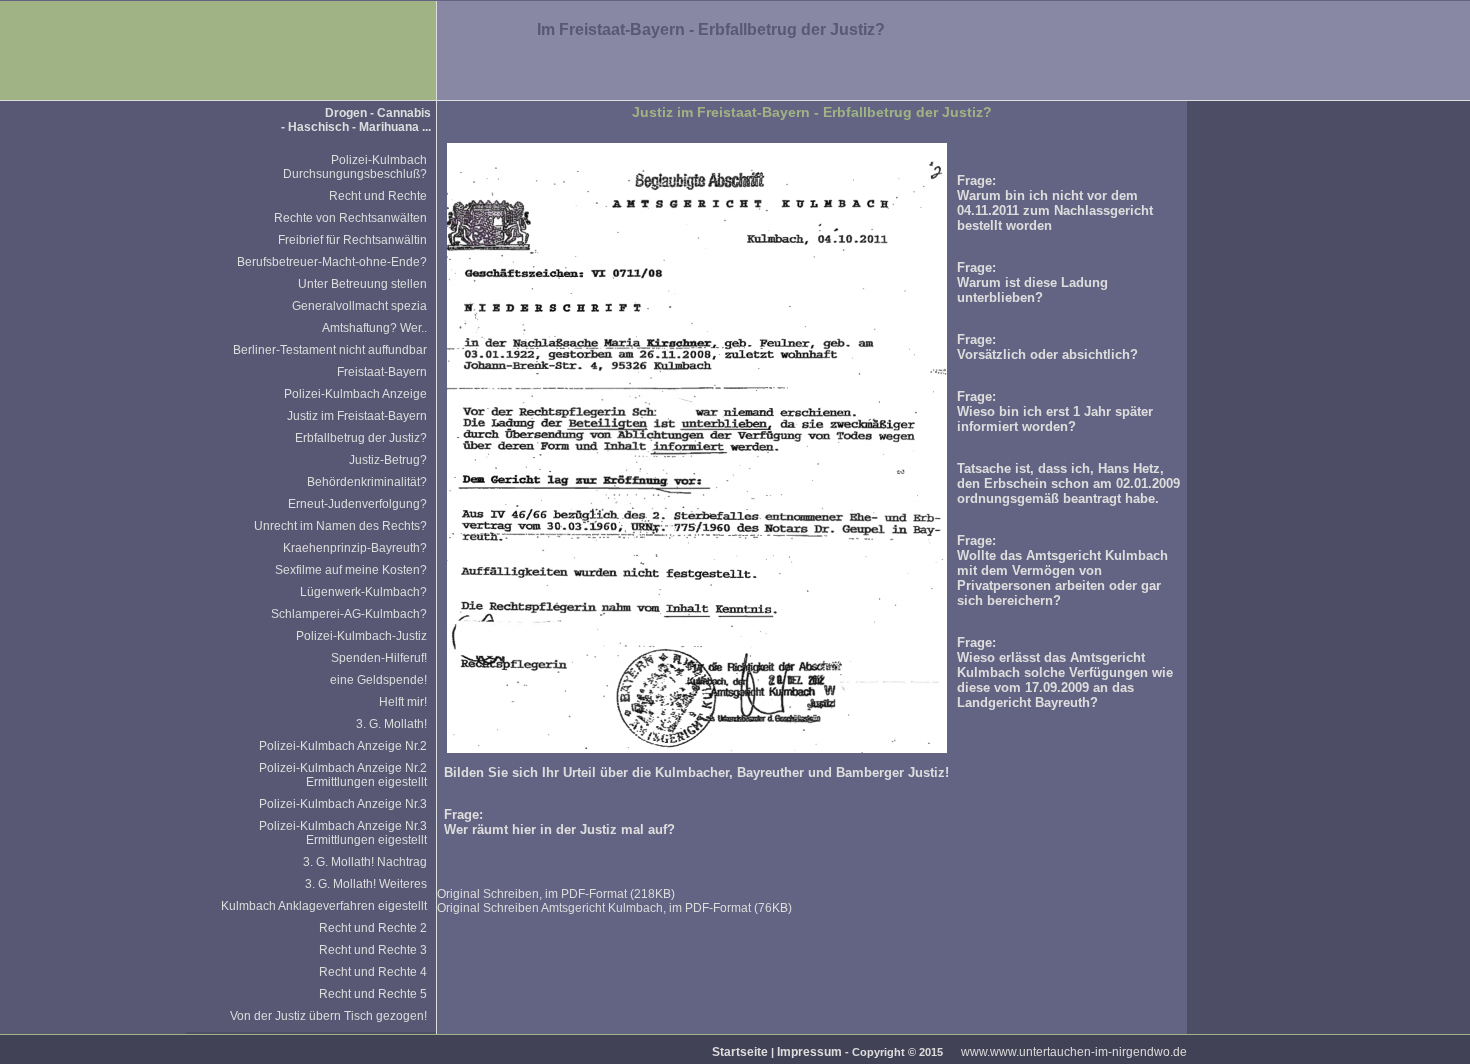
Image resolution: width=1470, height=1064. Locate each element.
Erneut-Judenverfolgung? (357, 504)
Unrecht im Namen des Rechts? (340, 526)
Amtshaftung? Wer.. (374, 328)
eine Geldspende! (378, 680)
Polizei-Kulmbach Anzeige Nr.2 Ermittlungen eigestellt (343, 775)
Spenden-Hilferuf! (379, 658)
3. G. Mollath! (391, 724)
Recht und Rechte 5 (373, 994)
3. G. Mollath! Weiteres (366, 884)
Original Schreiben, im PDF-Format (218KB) (556, 894)
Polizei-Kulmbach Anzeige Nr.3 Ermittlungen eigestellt (343, 833)
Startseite (740, 1052)
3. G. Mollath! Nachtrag (365, 862)
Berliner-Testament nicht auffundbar (330, 350)
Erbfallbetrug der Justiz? (361, 438)
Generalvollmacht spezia (359, 306)
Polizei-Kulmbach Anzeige (355, 394)
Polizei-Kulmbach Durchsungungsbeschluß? (355, 167)
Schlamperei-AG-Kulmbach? (349, 614)
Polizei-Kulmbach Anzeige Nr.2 (343, 746)
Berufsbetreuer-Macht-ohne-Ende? (332, 262)
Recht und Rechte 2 (373, 928)
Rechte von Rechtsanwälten (350, 218)
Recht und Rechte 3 (373, 950)
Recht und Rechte (378, 196)
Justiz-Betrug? (388, 460)
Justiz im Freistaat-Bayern (357, 416)
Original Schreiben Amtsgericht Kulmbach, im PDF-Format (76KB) (614, 908)
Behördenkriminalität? (367, 482)
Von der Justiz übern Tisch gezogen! (328, 1016)
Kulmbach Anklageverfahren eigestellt (324, 906)
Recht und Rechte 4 (373, 972)
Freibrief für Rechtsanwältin (352, 240)
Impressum (809, 1052)
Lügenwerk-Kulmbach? (363, 592)
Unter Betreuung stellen (362, 284)
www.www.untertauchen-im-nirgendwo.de (1074, 1052)
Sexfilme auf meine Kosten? (351, 570)
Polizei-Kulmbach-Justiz (361, 636)
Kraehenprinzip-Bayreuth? (355, 548)
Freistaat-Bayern (382, 372)
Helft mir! (403, 702)
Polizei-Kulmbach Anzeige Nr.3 (343, 804)
